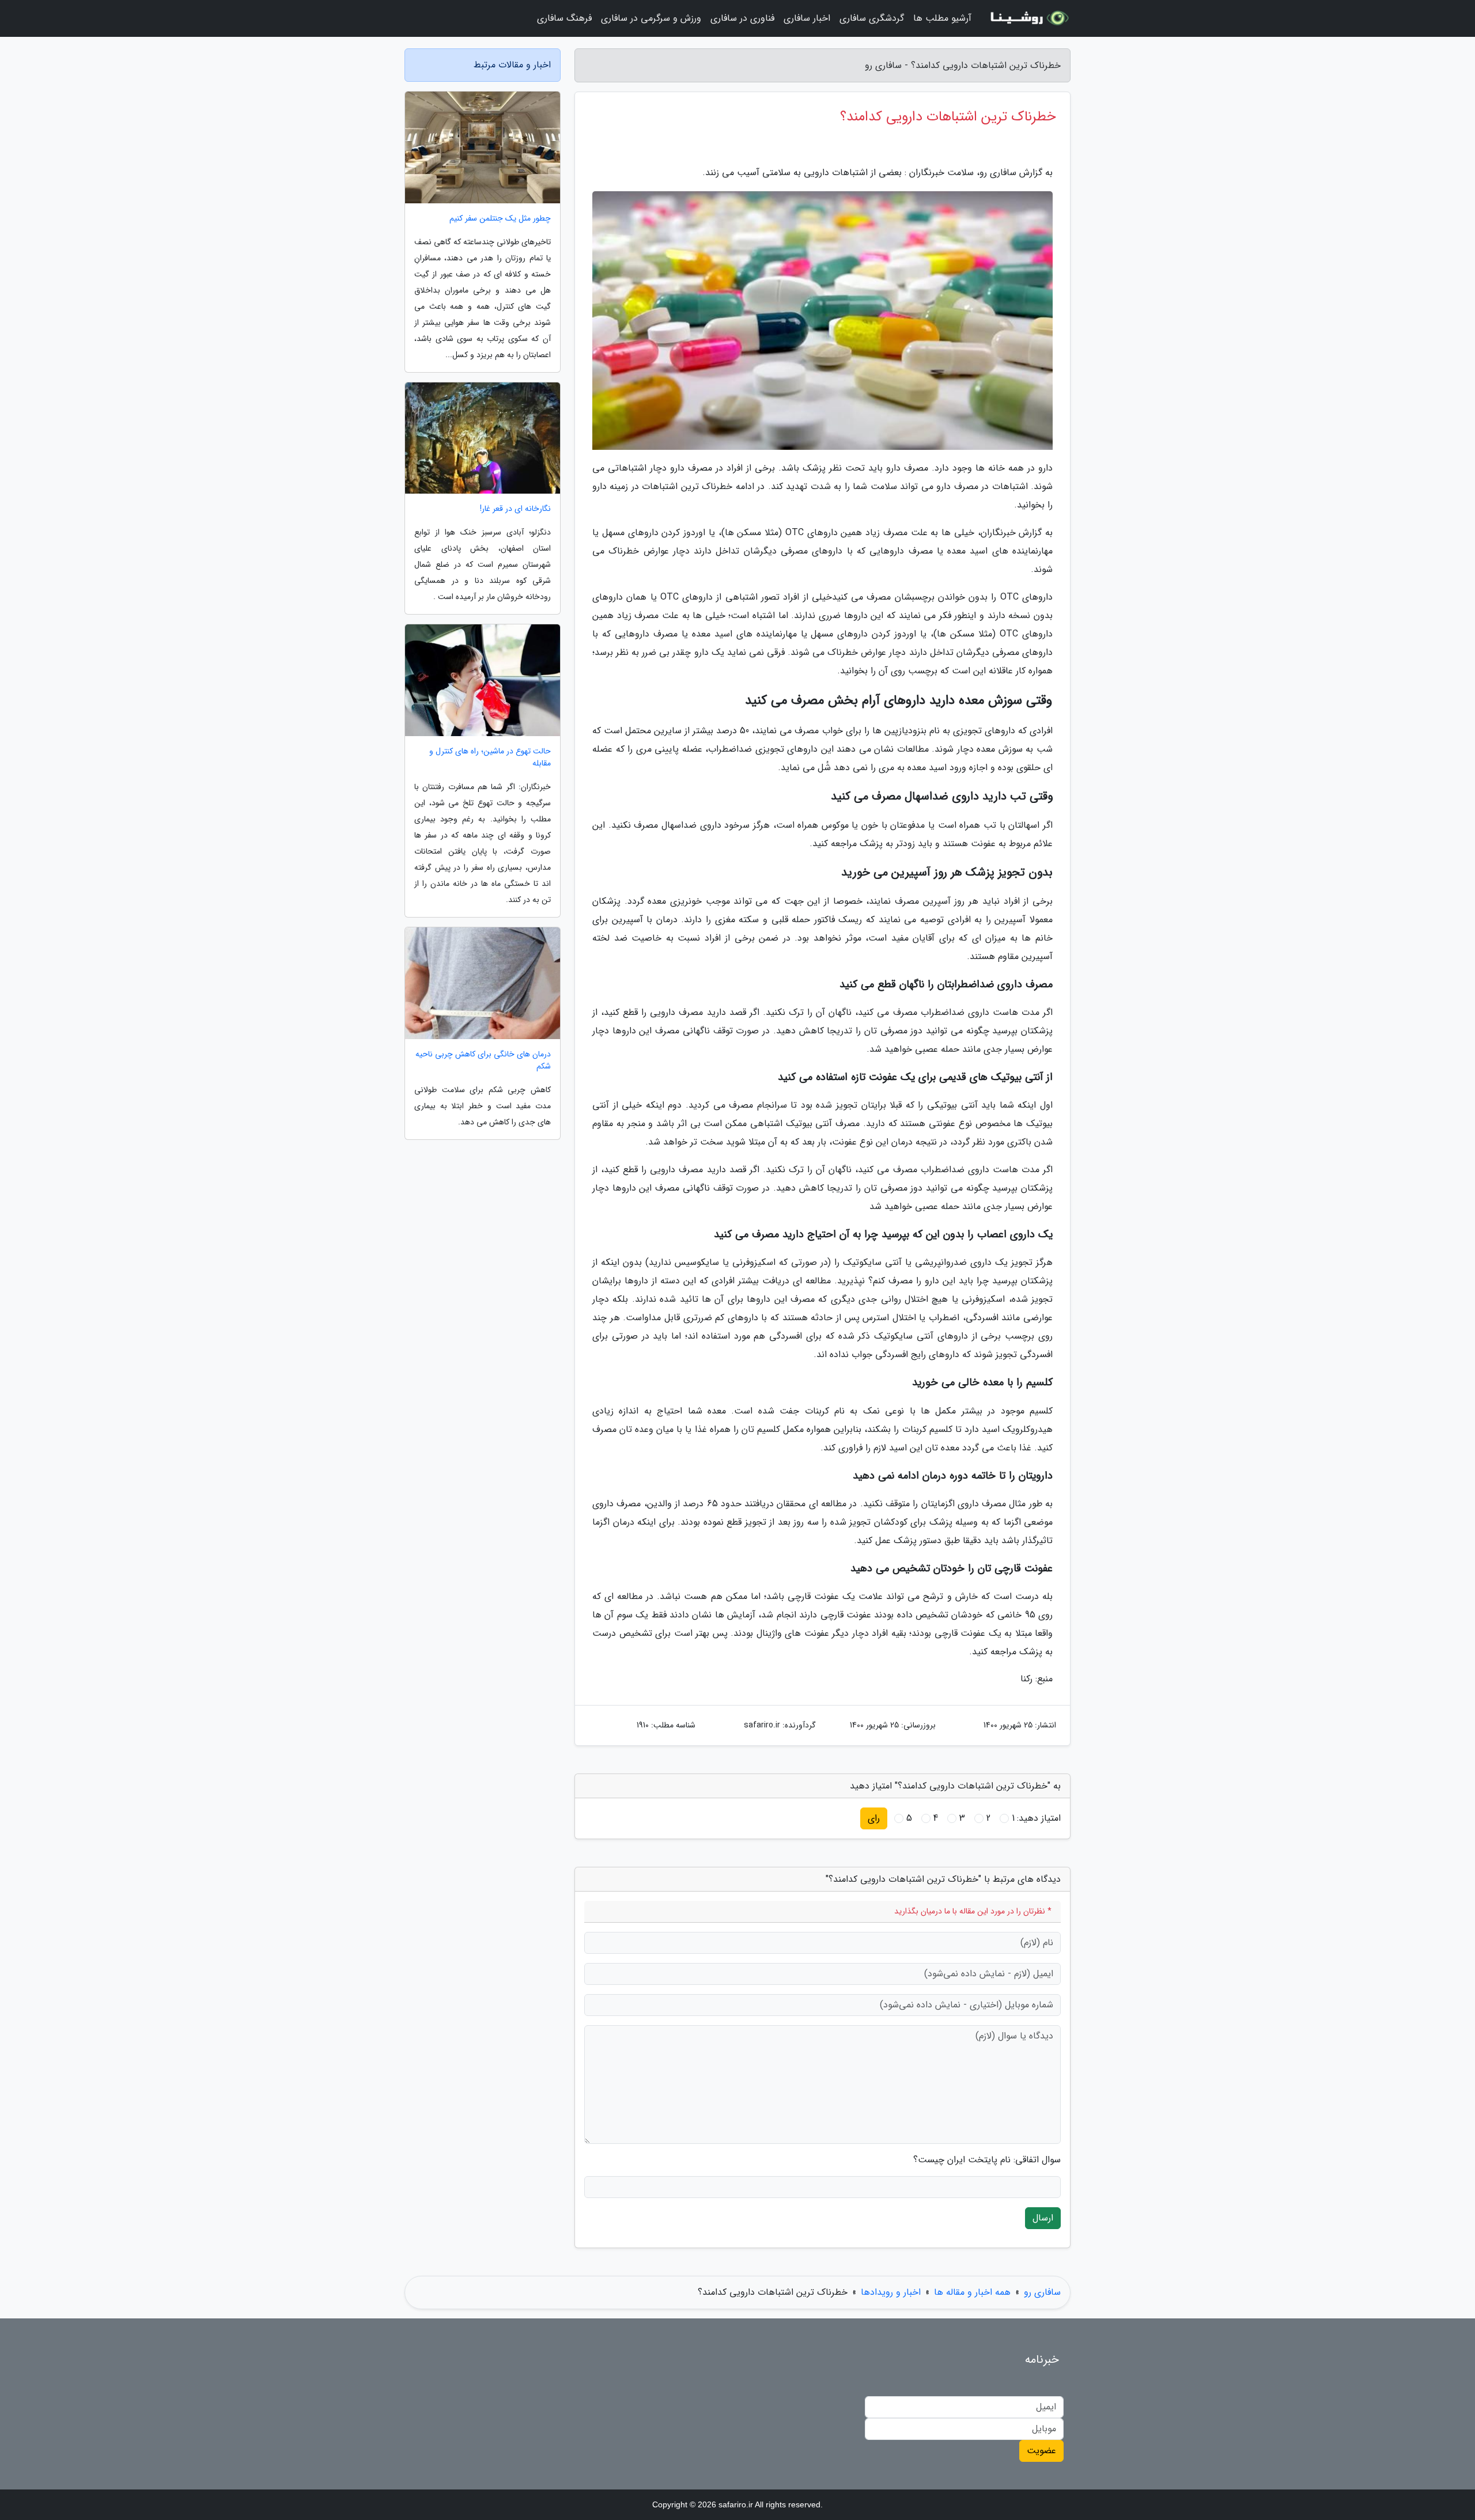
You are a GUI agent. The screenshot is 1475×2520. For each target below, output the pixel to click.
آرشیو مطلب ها (942, 18)
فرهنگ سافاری (564, 18)
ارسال (1043, 2218)
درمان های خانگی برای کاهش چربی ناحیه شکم (483, 1060)
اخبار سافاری (807, 18)
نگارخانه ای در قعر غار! (515, 509)
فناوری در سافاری (742, 18)
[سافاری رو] (1028, 18)
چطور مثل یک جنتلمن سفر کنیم (500, 219)
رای (874, 1818)
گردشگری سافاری (872, 18)
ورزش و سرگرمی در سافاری (651, 18)
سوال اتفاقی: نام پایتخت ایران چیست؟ (987, 2160)
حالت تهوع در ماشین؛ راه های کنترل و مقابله (490, 757)
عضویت (1041, 2451)
